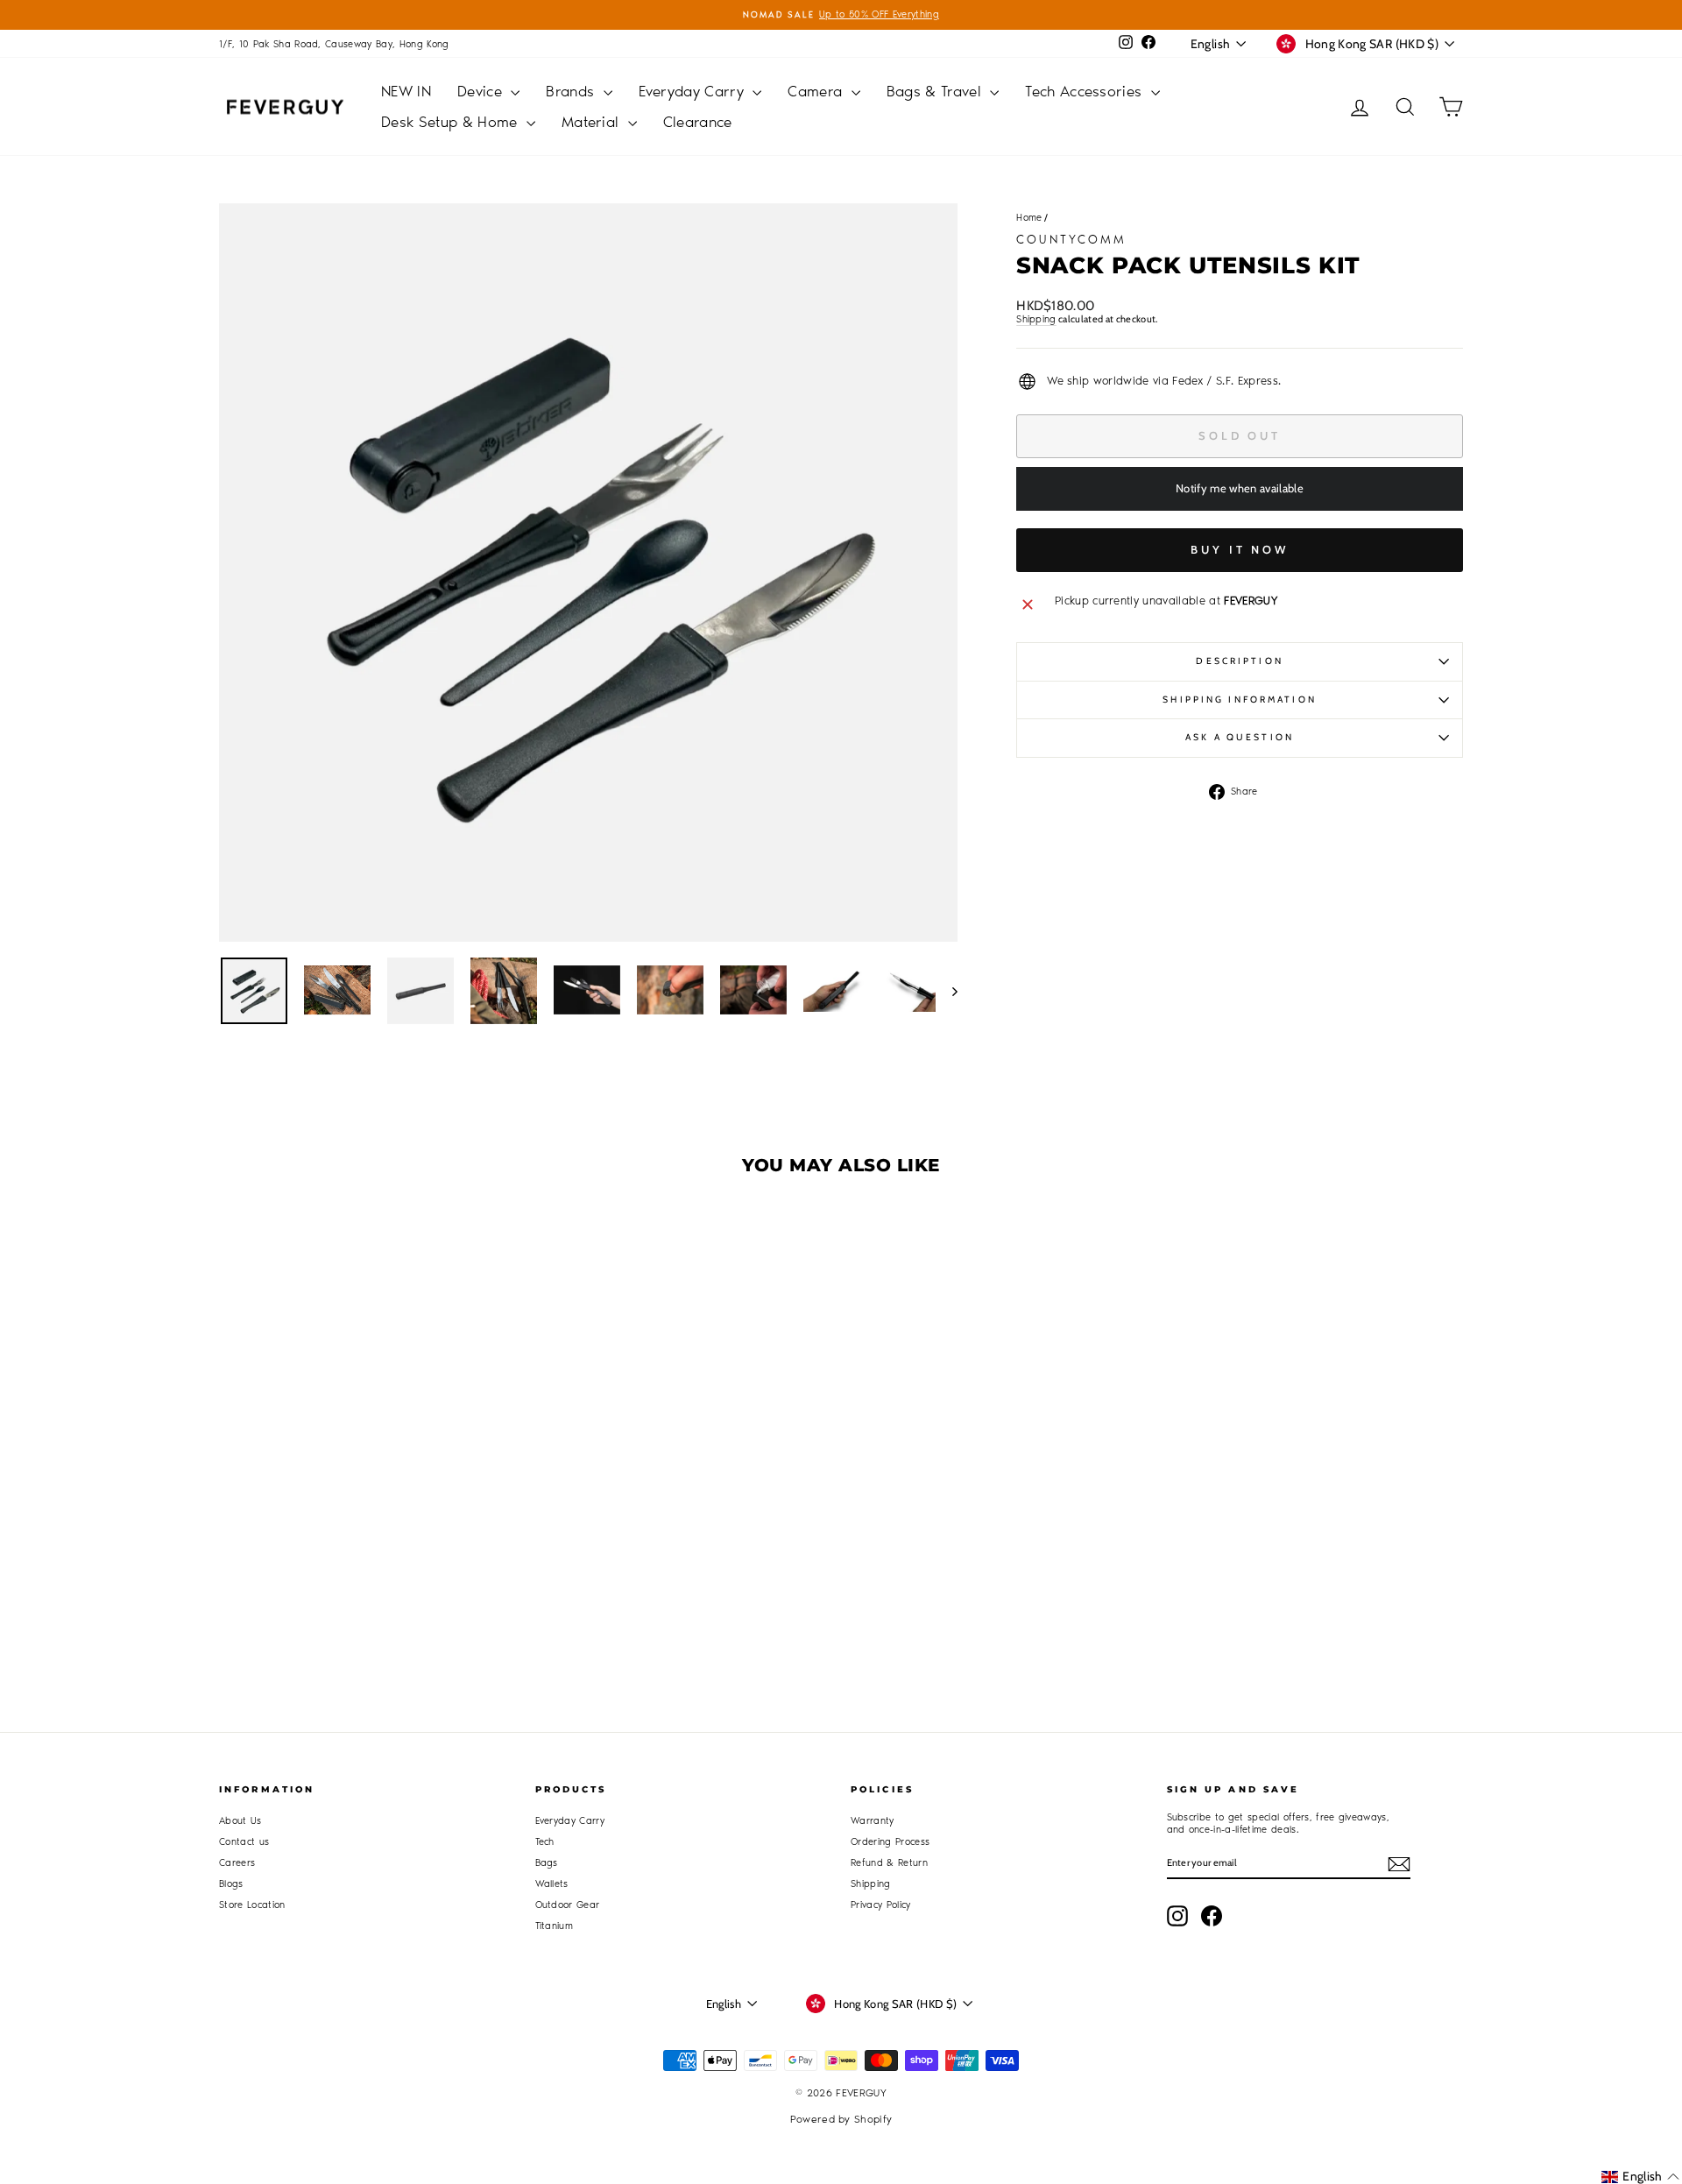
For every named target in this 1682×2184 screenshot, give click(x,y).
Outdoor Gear (568, 1905)
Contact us (244, 1842)
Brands (572, 91)
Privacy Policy (881, 1905)
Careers (237, 1863)
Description (1239, 661)
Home (1029, 218)
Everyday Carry (694, 91)
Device (482, 91)
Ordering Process (890, 1842)
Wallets (552, 1884)
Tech (545, 1842)
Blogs (231, 1884)
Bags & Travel (936, 91)
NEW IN (406, 91)
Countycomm (1071, 240)
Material (593, 122)
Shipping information (1239, 700)
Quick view (367, 1496)
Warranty (873, 1821)
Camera (817, 91)
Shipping (1036, 319)
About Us (240, 1821)
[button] (1640, 2177)
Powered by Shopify (841, 2119)
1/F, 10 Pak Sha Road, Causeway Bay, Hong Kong (334, 44)
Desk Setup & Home (452, 122)
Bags (547, 1863)
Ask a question (1240, 737)
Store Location (252, 1905)
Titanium (555, 1926)
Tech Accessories (1086, 91)
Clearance (698, 122)
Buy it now (1240, 549)
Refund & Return (889, 1863)
